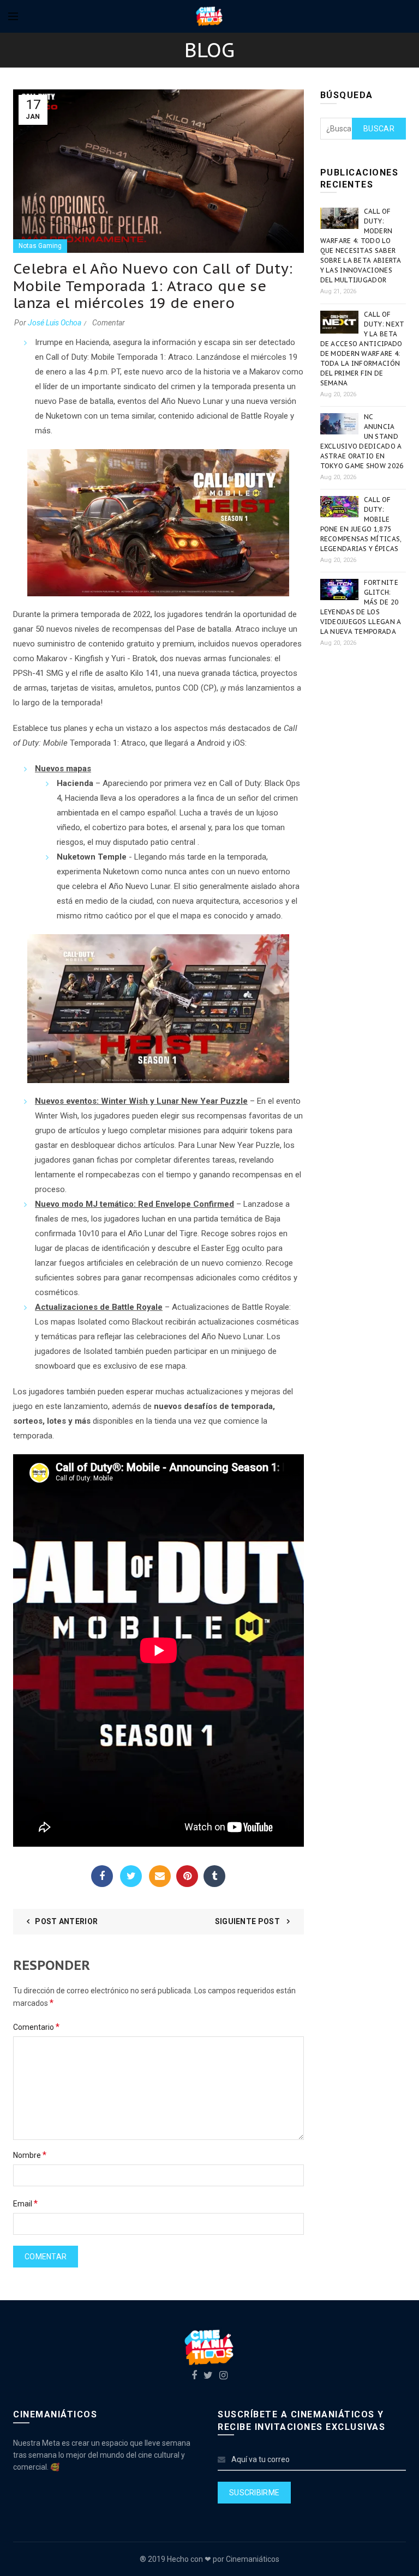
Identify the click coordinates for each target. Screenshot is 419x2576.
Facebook (102, 1876)
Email (160, 1876)
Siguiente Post (249, 1921)
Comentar (109, 323)
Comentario (36, 2027)
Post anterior (66, 1921)
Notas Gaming (40, 246)
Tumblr (214, 1876)
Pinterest (187, 1876)
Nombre (30, 2155)
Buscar (379, 129)
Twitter (131, 1876)
